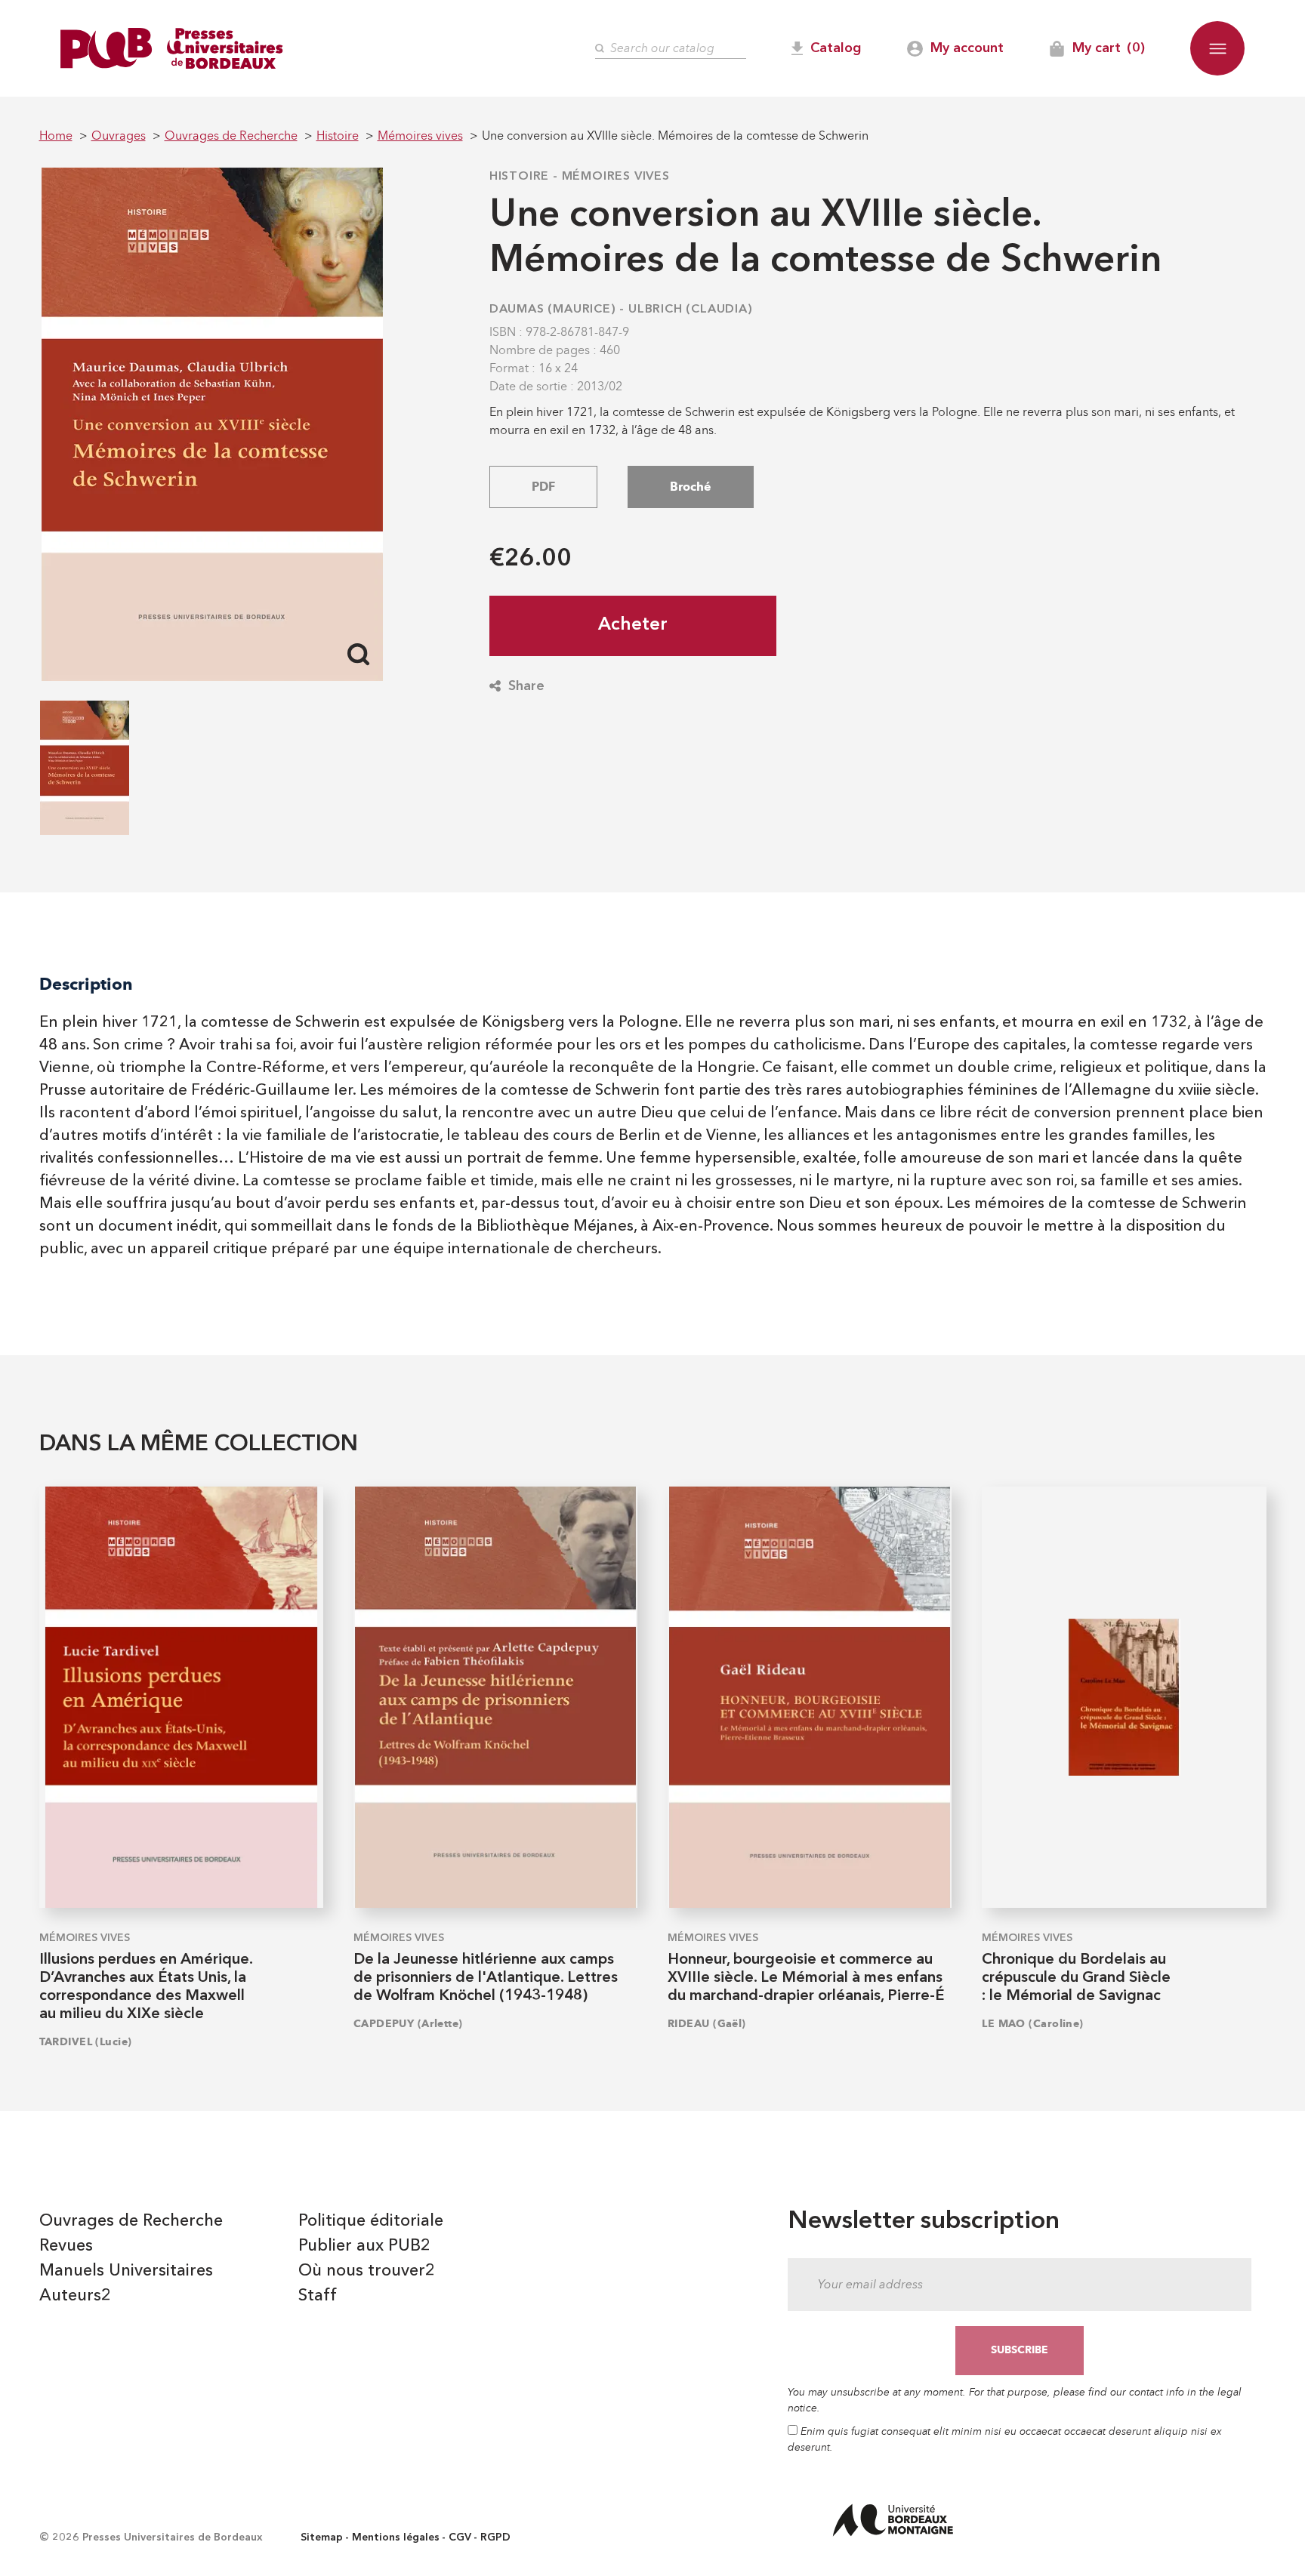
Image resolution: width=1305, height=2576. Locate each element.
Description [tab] (86, 984)
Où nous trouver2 (367, 2271)
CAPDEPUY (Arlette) (408, 2024)
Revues (66, 2246)
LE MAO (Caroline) (1032, 2024)
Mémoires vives (616, 177)
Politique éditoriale (371, 2221)
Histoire (519, 177)
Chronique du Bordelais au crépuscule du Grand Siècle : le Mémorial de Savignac (1076, 1978)
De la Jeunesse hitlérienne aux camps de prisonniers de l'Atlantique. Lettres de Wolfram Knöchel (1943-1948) (486, 1978)
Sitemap (322, 2537)
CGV (460, 2537)
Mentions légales (396, 2537)
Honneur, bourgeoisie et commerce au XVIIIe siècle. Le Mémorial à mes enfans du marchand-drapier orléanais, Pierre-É (806, 1978)
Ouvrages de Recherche (131, 2221)
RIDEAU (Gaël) (707, 2024)
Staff (318, 2296)
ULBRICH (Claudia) (691, 310)
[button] (1217, 48)
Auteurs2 (75, 2296)
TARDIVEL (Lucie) (86, 2042)
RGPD (495, 2537)
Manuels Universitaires (126, 2271)
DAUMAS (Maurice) (553, 310)
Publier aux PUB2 (364, 2246)
